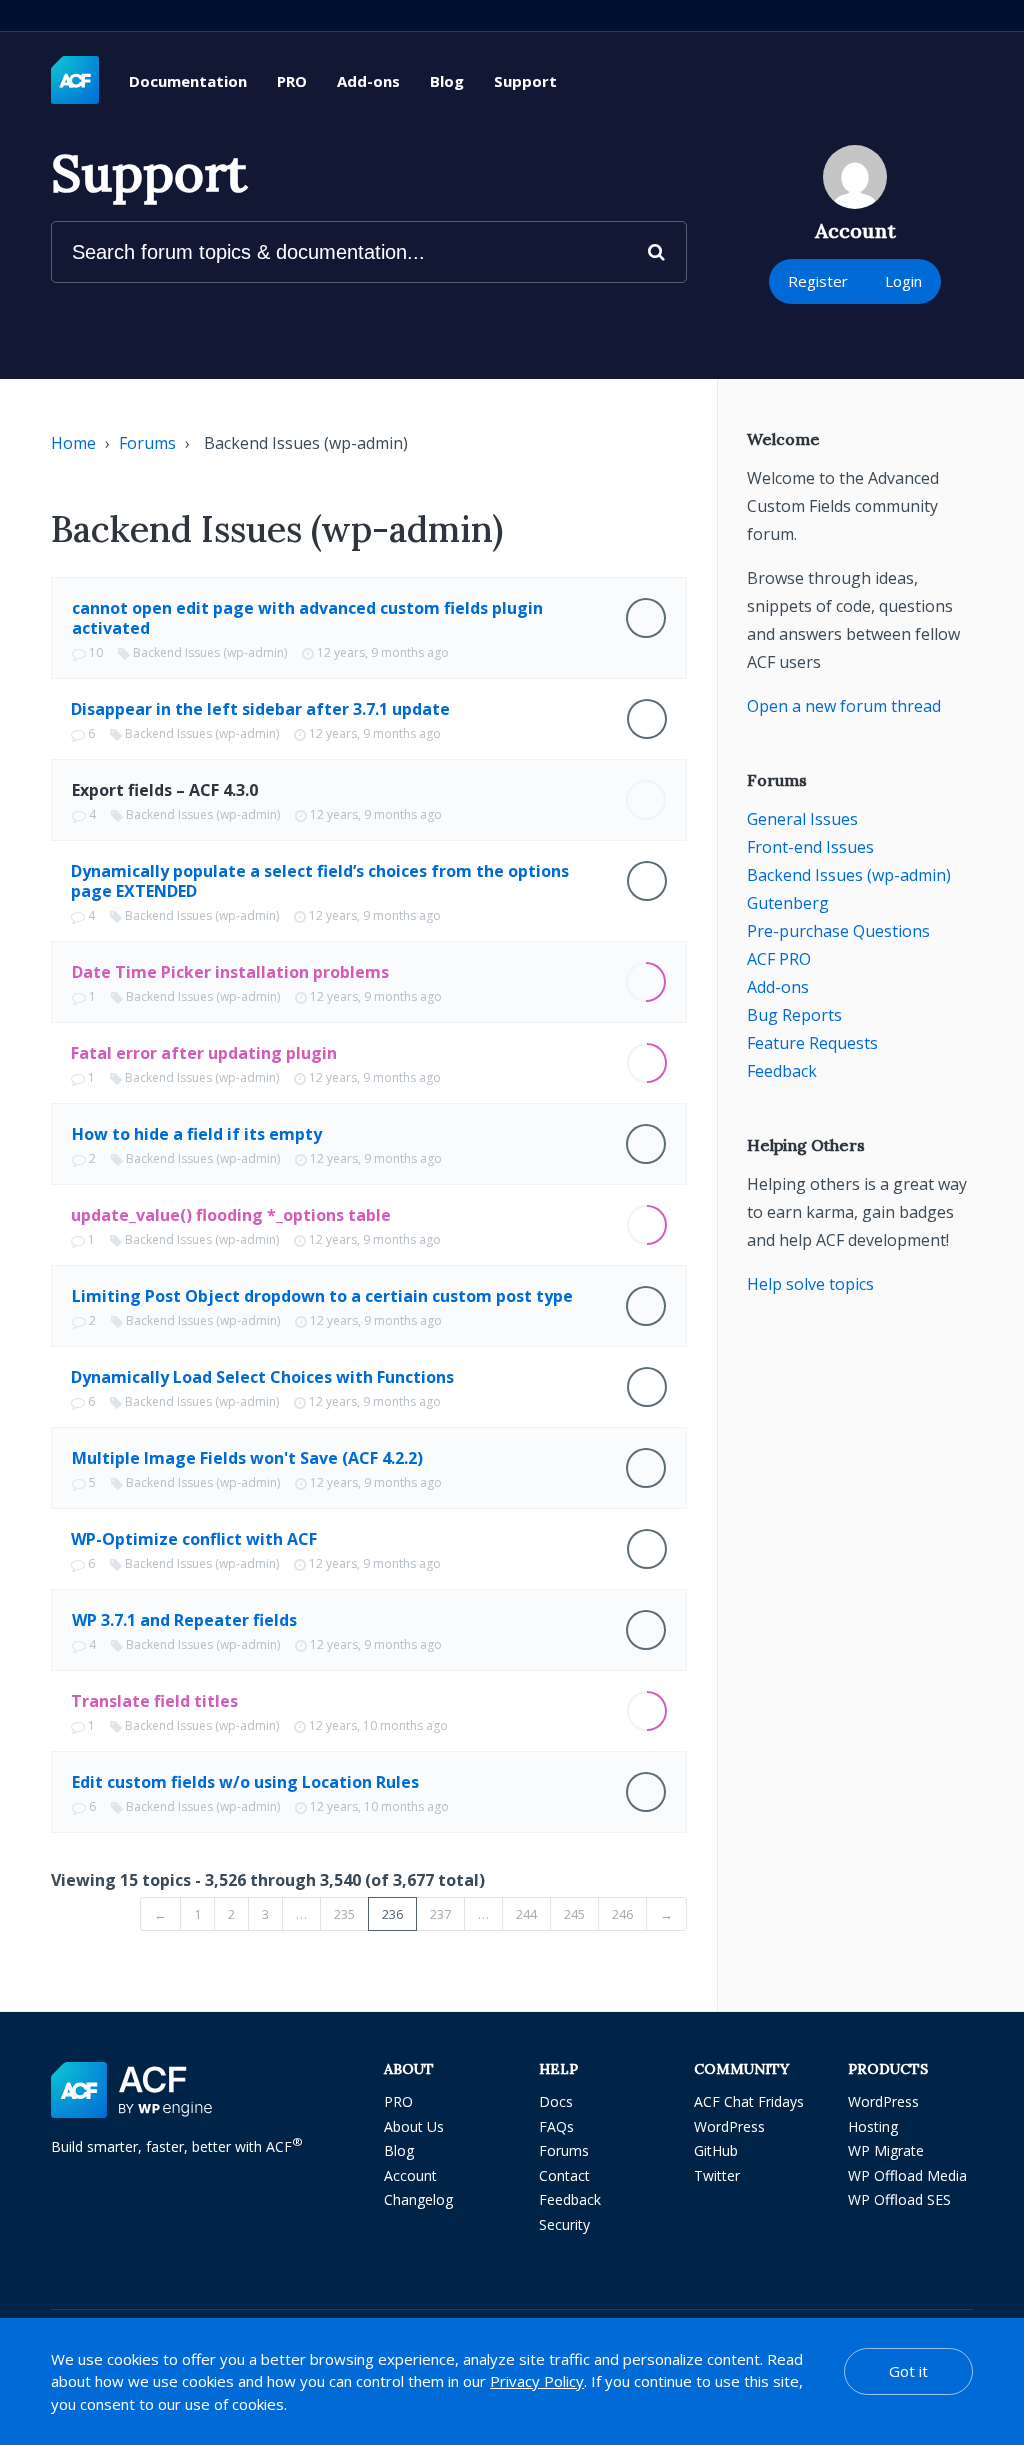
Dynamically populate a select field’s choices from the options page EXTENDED (320, 881)
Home (73, 443)
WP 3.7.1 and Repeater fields (184, 1620)
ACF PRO (779, 959)
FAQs (556, 2126)
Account (410, 2175)
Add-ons (368, 81)
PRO (292, 81)
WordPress (729, 2126)
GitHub (716, 2150)
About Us (414, 2126)
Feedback (782, 1071)
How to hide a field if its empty (197, 1134)
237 (440, 1914)
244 (526, 1914)
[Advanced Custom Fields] (75, 81)
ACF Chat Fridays (749, 2101)
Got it (908, 2371)
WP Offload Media (907, 2175)
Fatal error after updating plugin (204, 1053)
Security (564, 2224)
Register (818, 281)
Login (903, 281)
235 (344, 1914)
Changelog (418, 2199)
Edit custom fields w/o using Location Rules (245, 1782)
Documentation (188, 81)
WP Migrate (886, 2150)
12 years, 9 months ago (383, 652)
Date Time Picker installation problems (230, 972)
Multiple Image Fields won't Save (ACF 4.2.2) (247, 1458)
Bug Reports (794, 1015)
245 (574, 1914)
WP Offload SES (899, 2199)
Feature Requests (812, 1043)
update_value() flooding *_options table (231, 1215)
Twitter (717, 2175)
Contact (564, 2175)
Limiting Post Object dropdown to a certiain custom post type (322, 1296)
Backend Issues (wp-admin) (210, 652)
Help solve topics (810, 1284)
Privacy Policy (537, 2381)
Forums (147, 443)
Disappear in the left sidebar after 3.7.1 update (260, 709)
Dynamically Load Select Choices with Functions (262, 1377)
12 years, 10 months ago (378, 1725)
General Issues (802, 819)
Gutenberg (788, 903)
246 (622, 1914)
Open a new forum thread (844, 706)
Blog (447, 81)
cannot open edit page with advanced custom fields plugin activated (307, 618)
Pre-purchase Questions (838, 931)
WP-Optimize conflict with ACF (194, 1539)
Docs (556, 2101)
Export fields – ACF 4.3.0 (165, 790)
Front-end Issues (810, 847)
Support (525, 81)
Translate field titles (154, 1701)
